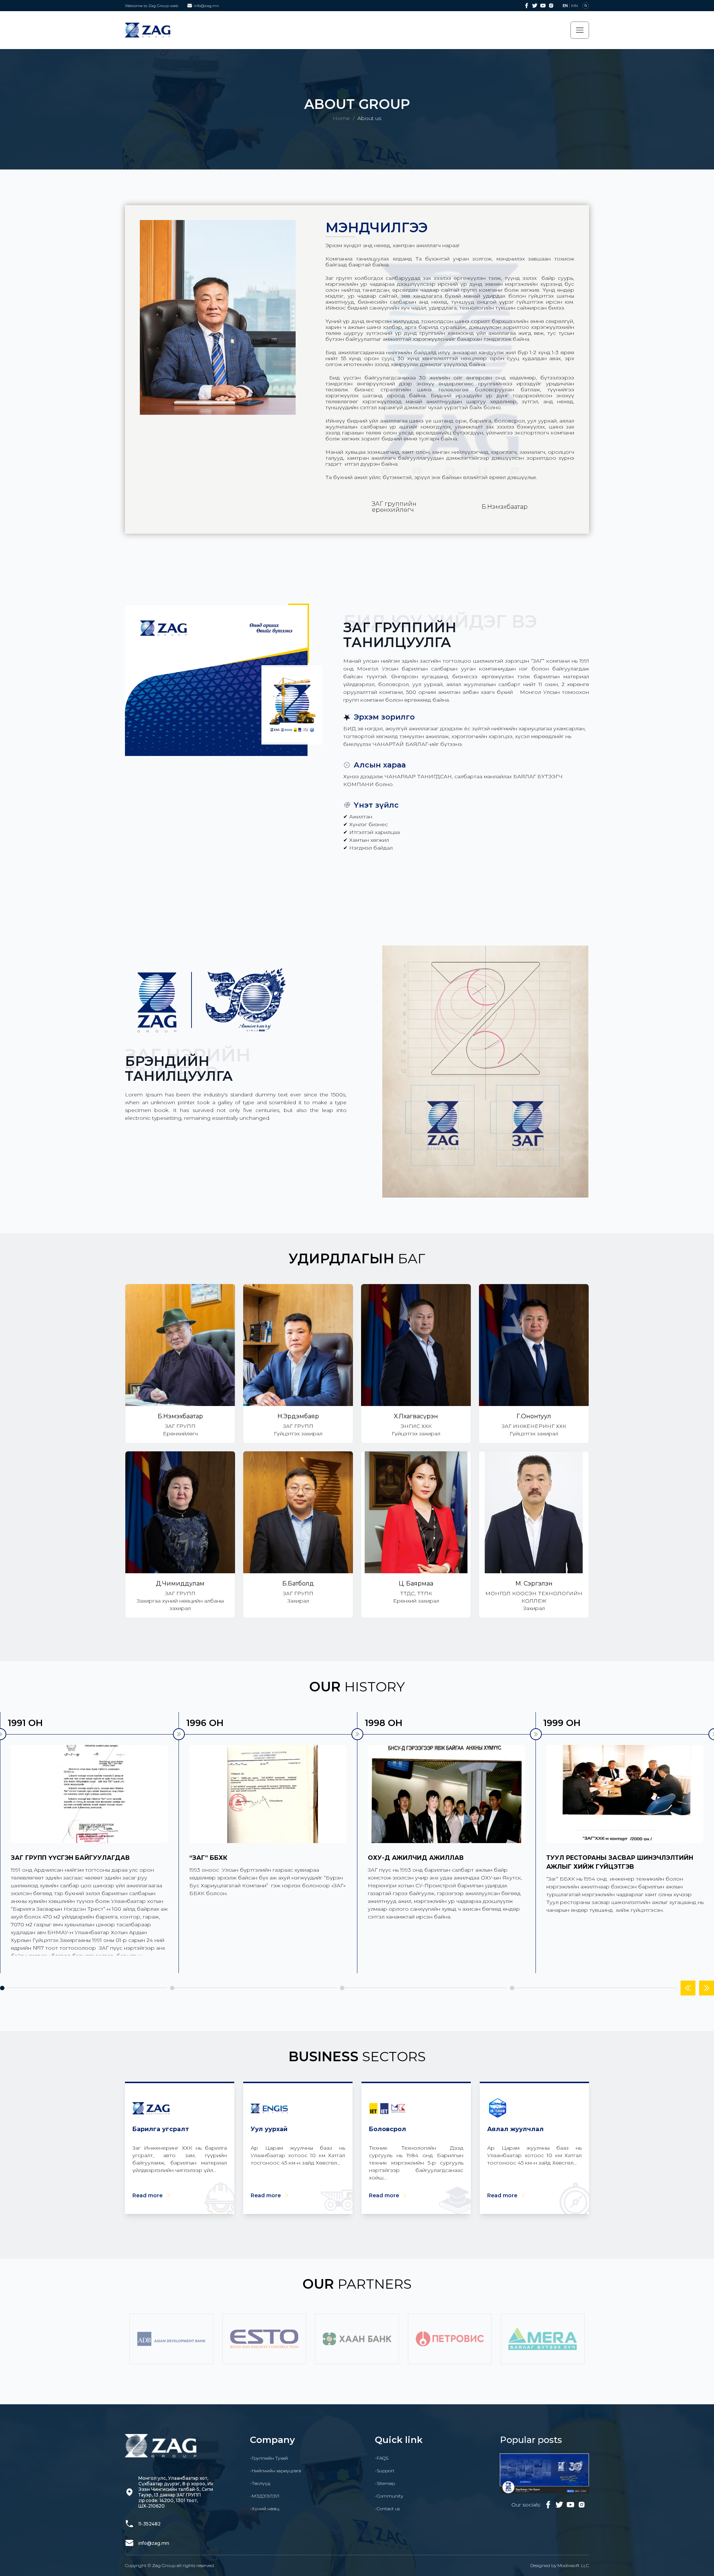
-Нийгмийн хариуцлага (276, 2471)
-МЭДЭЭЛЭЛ (265, 2496)
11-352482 (149, 2524)
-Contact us (387, 2509)
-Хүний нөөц (265, 2509)
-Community (389, 2496)
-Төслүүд (260, 2483)
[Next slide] (707, 1988)
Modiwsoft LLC (573, 2565)
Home (341, 118)
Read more (147, 2195)
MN (575, 6)
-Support (385, 2471)
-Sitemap (385, 2483)
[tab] (2, 1988)
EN (565, 6)
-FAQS (382, 2458)
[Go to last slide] (688, 1988)
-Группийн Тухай (269, 2458)
